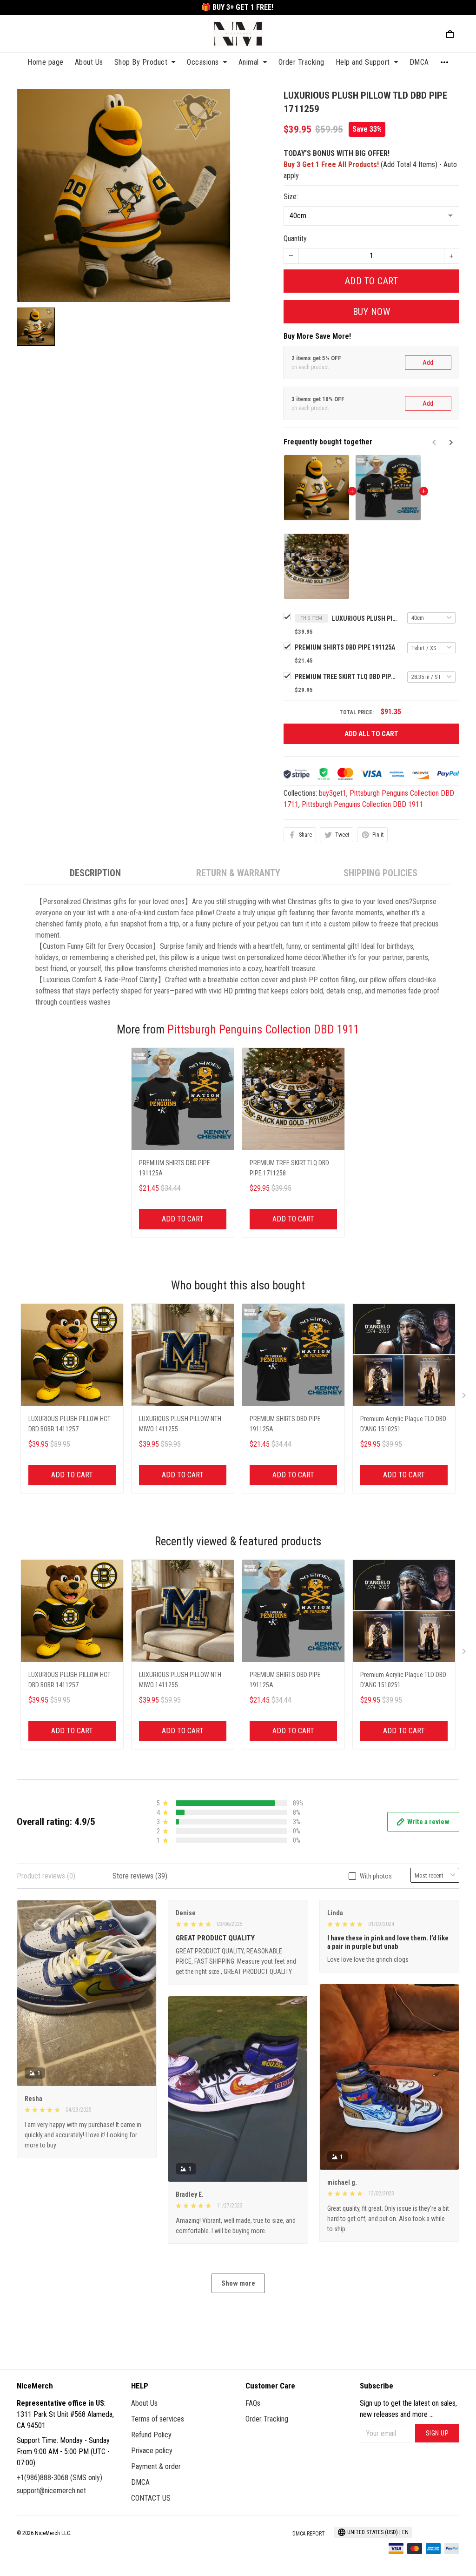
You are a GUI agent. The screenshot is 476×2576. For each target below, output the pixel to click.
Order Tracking (301, 62)
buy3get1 (333, 793)
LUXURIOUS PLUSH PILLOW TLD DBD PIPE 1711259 (364, 618)
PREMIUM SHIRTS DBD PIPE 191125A (345, 647)
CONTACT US (151, 2498)
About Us (89, 62)
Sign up (437, 2433)
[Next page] (450, 443)
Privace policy (152, 2451)
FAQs (253, 2403)
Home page (46, 62)
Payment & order (156, 2466)
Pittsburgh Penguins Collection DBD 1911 (362, 804)
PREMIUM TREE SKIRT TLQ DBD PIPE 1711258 (346, 677)
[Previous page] (435, 443)
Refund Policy (151, 2435)
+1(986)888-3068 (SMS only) (59, 2478)
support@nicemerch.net (51, 2491)
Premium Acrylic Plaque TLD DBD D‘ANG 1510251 (403, 1424)
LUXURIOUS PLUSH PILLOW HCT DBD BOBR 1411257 (69, 1424)
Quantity (295, 238)
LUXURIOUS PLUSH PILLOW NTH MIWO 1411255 (180, 1424)
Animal (249, 62)
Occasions (203, 62)
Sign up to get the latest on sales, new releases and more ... (408, 2409)
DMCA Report (309, 2534)
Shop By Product (141, 62)
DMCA (419, 62)
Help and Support (363, 62)
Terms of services (158, 2419)
